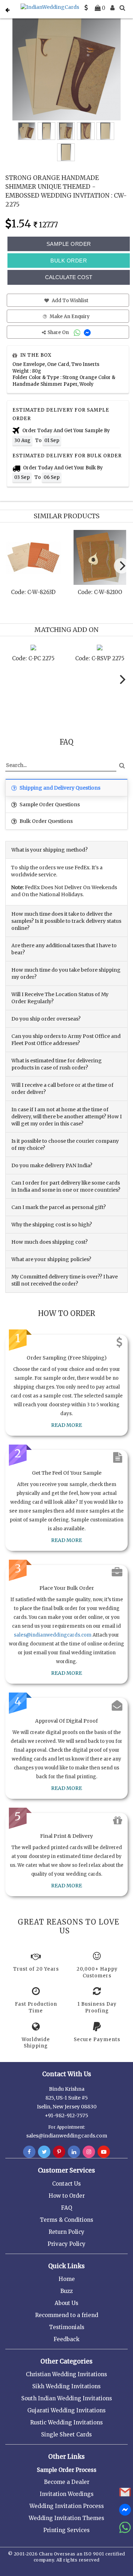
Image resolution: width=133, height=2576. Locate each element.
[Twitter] (44, 2152)
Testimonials (67, 2327)
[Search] (122, 8)
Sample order (69, 244)
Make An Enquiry (69, 317)
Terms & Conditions (66, 2220)
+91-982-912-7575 (66, 2115)
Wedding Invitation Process (67, 2506)
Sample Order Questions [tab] (49, 804)
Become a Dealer (67, 2482)
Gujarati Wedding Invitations (66, 2410)
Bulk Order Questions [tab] (46, 821)
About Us (66, 2303)
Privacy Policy (66, 2244)
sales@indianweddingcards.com (53, 1635)
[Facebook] (29, 2152)
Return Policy (66, 2232)
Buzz (66, 2291)
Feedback (66, 2339)
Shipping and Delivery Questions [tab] (59, 788)
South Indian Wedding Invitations (67, 2398)
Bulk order (69, 261)
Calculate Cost (69, 277)
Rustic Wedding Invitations (66, 2422)
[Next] (122, 566)
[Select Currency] (86, 8)
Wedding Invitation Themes (66, 2518)
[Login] (112, 8)
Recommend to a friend (67, 2315)
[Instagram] (89, 2152)
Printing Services (66, 2530)
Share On (59, 332)
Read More (66, 1425)
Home (67, 2279)
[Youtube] (104, 2152)
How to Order (67, 2196)
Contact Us (66, 2184)
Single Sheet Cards (66, 2434)
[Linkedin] (74, 2152)
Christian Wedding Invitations (66, 2374)
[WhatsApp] (78, 332)
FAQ (66, 2208)
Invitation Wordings (67, 2494)
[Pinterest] (59, 2152)
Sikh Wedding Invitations (66, 2386)
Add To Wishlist (70, 301)
